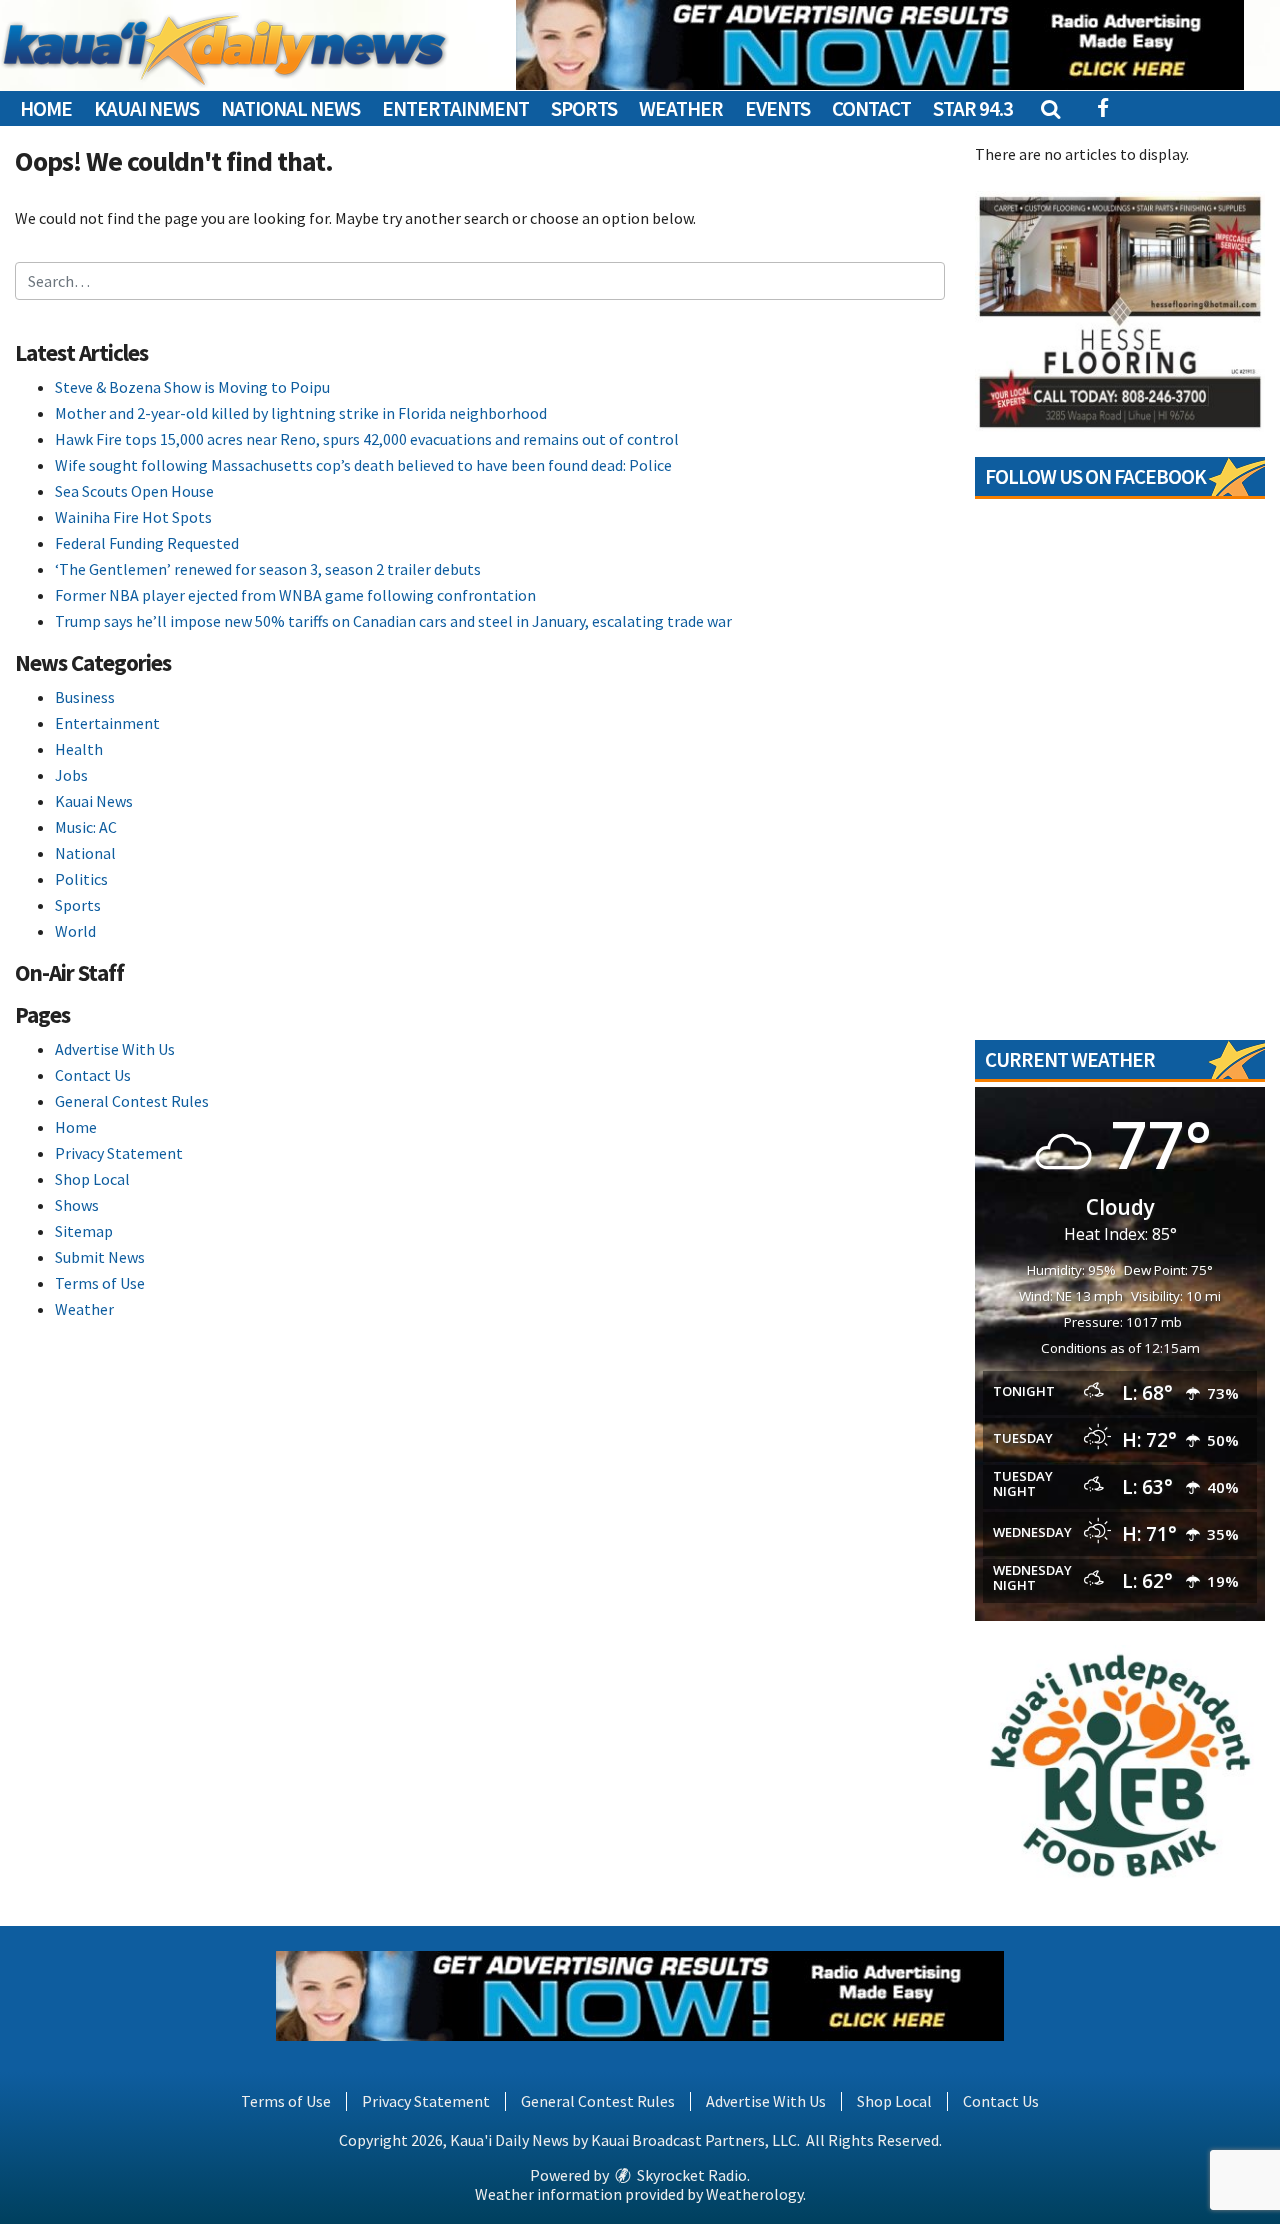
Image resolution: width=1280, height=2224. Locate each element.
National (85, 853)
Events (777, 108)
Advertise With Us (115, 1049)
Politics (81, 879)
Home (46, 108)
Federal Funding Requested (147, 543)
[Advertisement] (880, 45)
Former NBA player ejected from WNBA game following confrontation (295, 595)
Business (85, 697)
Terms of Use (100, 1283)
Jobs (71, 775)
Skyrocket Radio (690, 2175)
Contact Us (93, 1075)
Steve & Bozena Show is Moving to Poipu (192, 387)
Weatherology (754, 2194)
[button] (1049, 108)
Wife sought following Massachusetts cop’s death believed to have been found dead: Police (363, 465)
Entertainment (455, 108)
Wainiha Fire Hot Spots (133, 517)
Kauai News (146, 108)
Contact (871, 108)
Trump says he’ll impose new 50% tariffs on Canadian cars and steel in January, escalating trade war (393, 621)
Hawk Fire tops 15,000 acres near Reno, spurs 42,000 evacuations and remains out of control (367, 439)
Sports (584, 108)
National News (290, 108)
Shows (77, 1205)
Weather (681, 108)
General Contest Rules (132, 1101)
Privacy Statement (119, 1153)
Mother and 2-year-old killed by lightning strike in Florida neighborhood (301, 413)
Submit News (100, 1257)
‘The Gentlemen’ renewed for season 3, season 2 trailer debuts (268, 569)
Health (79, 749)
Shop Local (92, 1179)
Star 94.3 (973, 108)
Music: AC (86, 827)
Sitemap (84, 1231)
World (75, 931)
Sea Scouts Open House (134, 491)
